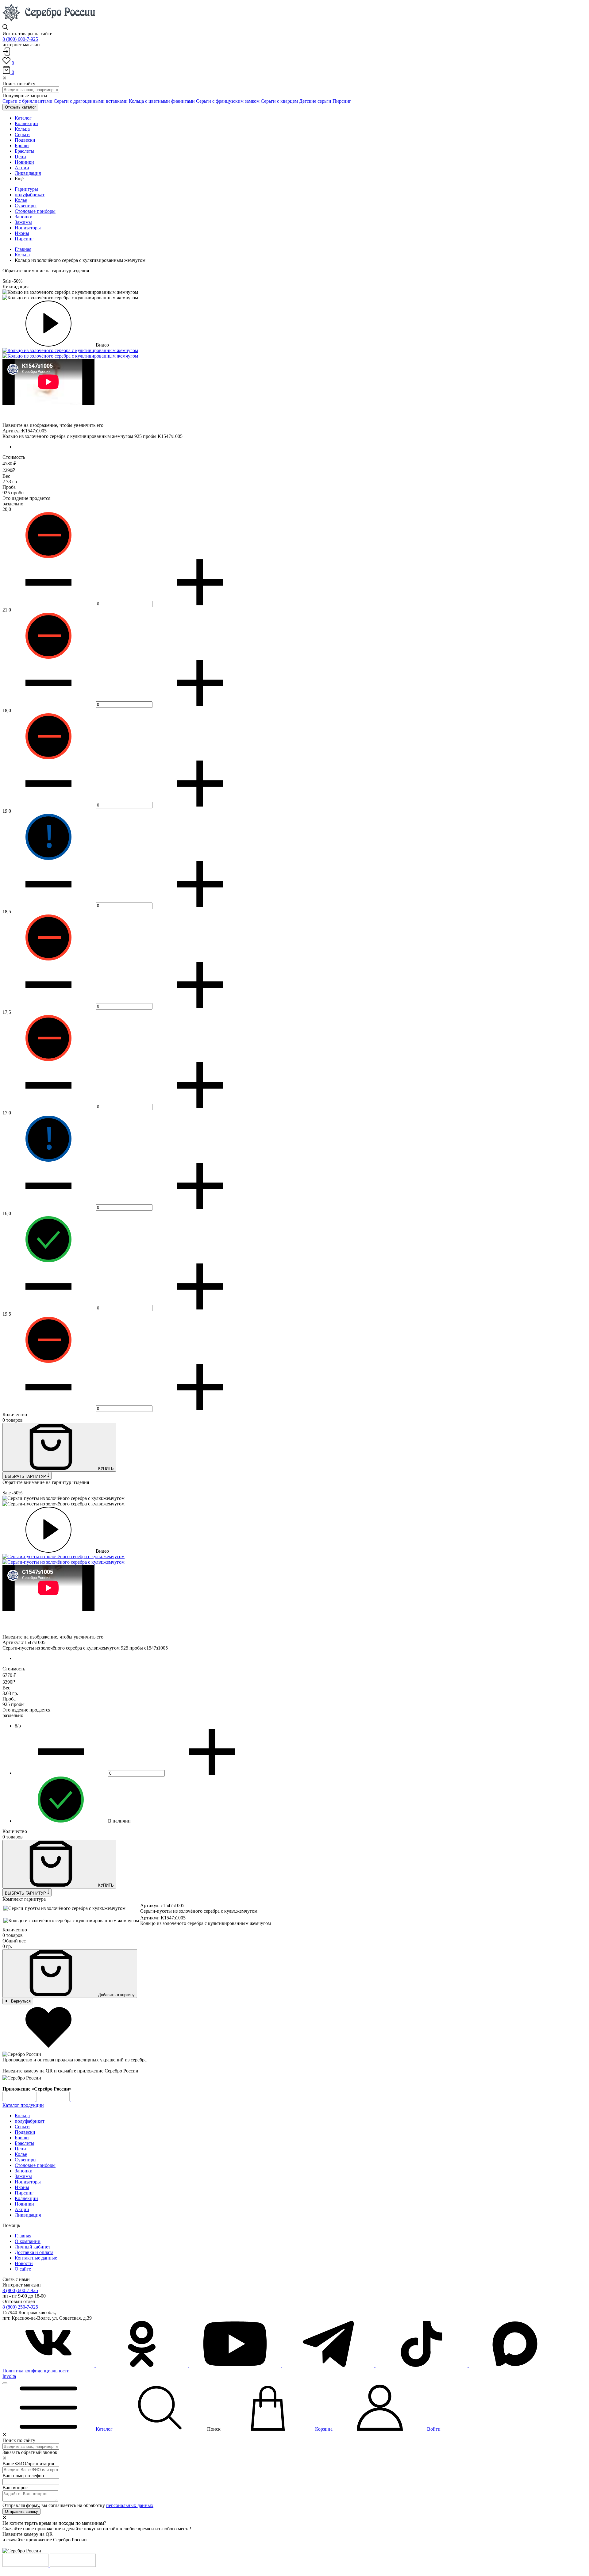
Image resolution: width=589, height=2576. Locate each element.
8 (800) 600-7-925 (20, 39)
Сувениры (26, 206)
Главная (23, 249)
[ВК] (49, 2365)
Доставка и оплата (34, 2252)
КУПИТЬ (105, 1468)
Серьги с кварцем (279, 101)
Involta (9, 2376)
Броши (22, 2138)
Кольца (22, 255)
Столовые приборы (35, 211)
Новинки (24, 2204)
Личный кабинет (33, 2247)
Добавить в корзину (116, 1995)
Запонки (24, 217)
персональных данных (130, 2505)
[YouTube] (236, 2365)
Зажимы (23, 222)
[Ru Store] (87, 2100)
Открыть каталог (20, 107)
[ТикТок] (422, 2365)
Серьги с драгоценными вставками (91, 101)
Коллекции (26, 2198)
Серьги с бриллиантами (27, 101)
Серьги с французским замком (228, 101)
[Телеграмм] (329, 2365)
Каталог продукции (23, 2105)
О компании (28, 2241)
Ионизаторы (28, 228)
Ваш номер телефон (23, 2476)
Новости (24, 2263)
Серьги (22, 2127)
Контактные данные (36, 2258)
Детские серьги (315, 101)
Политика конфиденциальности (36, 2371)
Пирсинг (342, 101)
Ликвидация (28, 2215)
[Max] (515, 2365)
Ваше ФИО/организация (28, 2464)
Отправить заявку (21, 2511)
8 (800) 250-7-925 (20, 2307)
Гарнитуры (26, 189)
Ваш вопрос (15, 2488)
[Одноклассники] (142, 2365)
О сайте (23, 2269)
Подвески (25, 2132)
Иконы (22, 233)
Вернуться (20, 2001)
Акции (22, 2209)
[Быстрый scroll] (5, 2383)
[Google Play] (19, 2100)
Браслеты (25, 2143)
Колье (21, 200)
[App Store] (54, 2100)
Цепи (20, 2149)
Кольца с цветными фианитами (162, 101)
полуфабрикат (30, 195)
